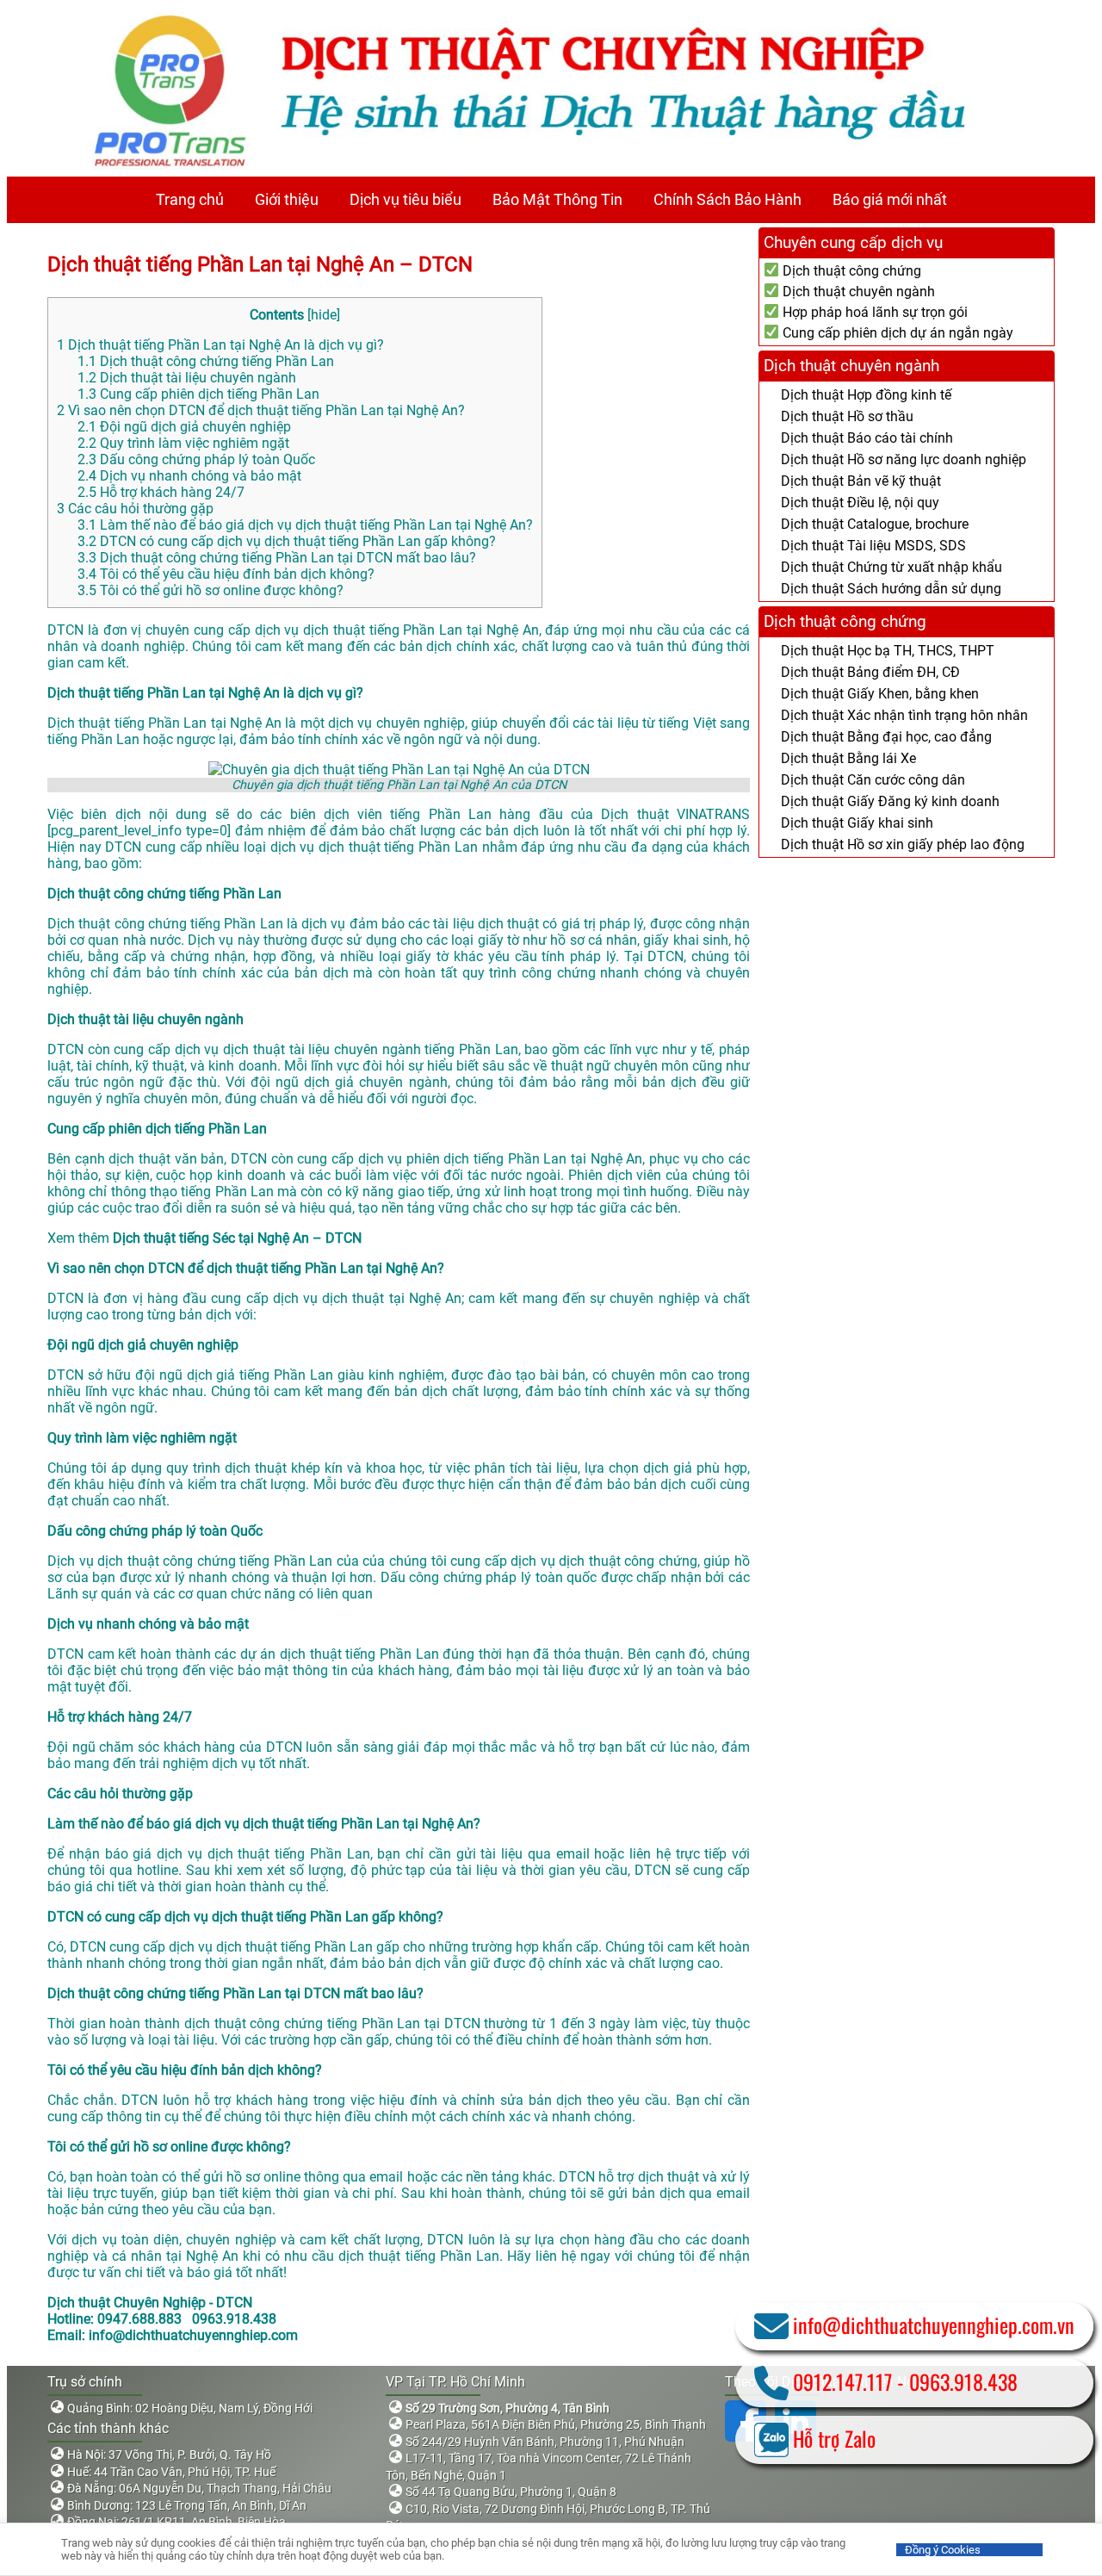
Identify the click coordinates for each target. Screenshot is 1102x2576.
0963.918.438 (963, 2381)
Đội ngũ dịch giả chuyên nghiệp (184, 427)
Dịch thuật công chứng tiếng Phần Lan (206, 361)
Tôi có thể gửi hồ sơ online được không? (210, 590)
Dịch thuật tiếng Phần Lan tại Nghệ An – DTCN (260, 264)
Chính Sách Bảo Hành (727, 199)
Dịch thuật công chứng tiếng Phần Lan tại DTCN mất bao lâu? (277, 558)
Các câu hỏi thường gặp (135, 509)
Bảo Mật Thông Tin (557, 199)
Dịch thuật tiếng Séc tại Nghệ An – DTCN (237, 1238)
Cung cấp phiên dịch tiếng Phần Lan (198, 394)
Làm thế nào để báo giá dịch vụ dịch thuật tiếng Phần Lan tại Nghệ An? (305, 525)
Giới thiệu (287, 199)
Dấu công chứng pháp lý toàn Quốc (196, 459)
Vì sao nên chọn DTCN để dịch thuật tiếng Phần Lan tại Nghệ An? (261, 410)
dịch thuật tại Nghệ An (392, 1298)
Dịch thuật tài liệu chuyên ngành (187, 378)
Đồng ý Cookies (943, 2550)
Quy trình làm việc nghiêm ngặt (183, 443)
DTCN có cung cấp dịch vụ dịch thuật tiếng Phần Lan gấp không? (287, 541)
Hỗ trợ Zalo (834, 2438)
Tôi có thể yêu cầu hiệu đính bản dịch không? (226, 574)
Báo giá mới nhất (890, 199)
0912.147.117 (842, 2381)
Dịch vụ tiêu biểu (406, 199)
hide (324, 315)
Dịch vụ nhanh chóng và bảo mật (189, 476)
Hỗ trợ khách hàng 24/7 (161, 492)
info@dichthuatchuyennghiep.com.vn (934, 2325)
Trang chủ (190, 199)
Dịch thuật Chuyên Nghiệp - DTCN (150, 2303)
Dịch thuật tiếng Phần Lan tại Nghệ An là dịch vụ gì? (220, 345)
